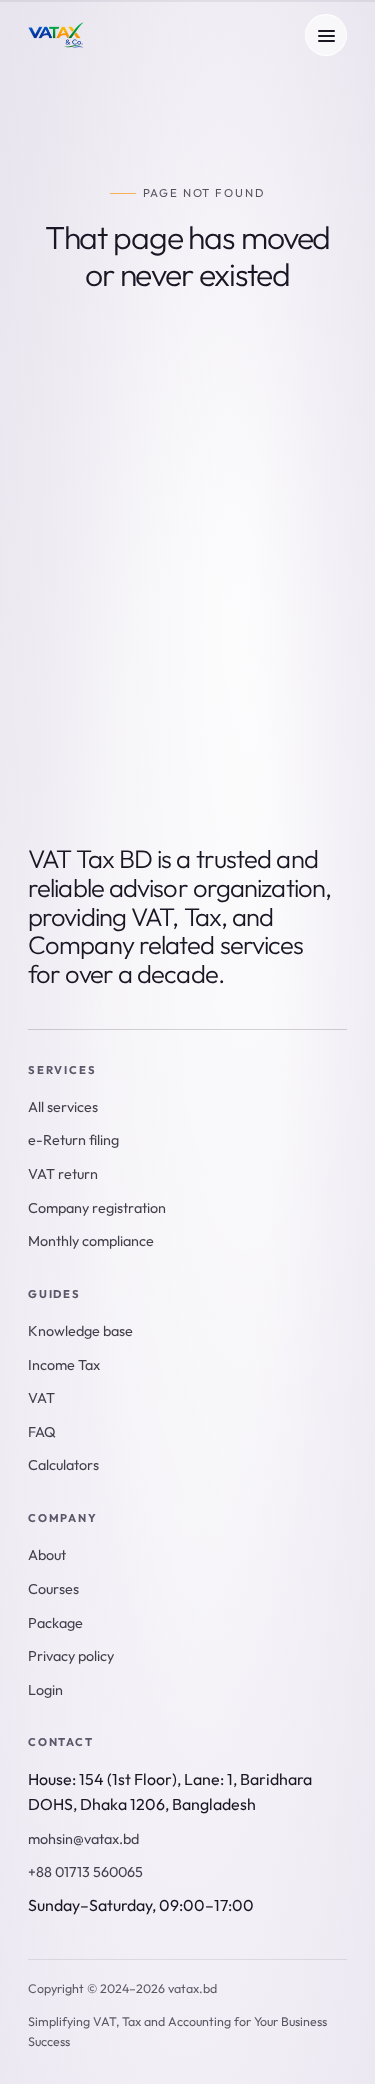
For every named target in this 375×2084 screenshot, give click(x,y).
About (242, 706)
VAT (41, 1398)
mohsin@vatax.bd (83, 1839)
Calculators (221, 597)
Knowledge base (116, 651)
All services (63, 1107)
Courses (53, 1589)
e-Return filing (110, 706)
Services (91, 597)
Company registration (97, 1208)
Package (55, 1623)
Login (45, 1690)
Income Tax (64, 1365)
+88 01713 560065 (85, 1872)
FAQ (42, 1432)
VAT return (63, 1174)
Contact (90, 760)
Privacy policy (71, 1656)
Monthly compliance (91, 1241)
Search (282, 482)
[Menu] (326, 35)
